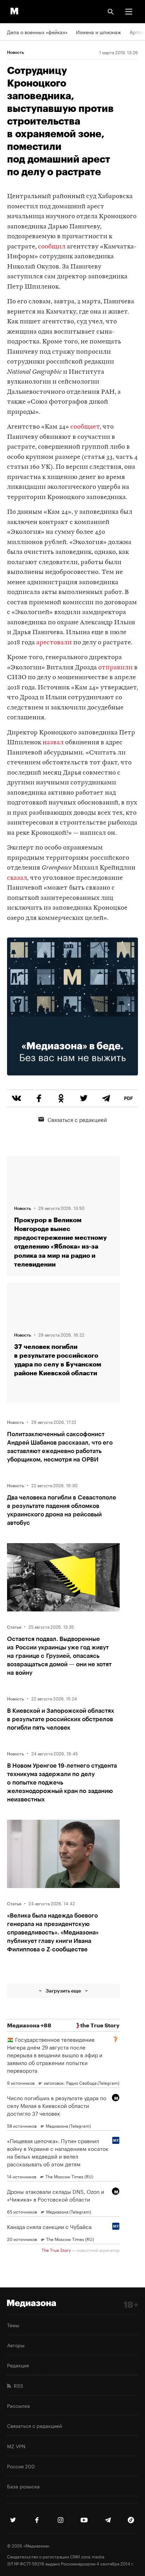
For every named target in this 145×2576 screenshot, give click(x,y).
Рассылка (18, 2405)
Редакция (18, 2365)
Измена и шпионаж (99, 32)
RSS (17, 2385)
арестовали (54, 643)
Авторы (16, 2345)
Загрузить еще (63, 1991)
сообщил (52, 247)
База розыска (23, 2486)
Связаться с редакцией (77, 1119)
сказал (17, 878)
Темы (13, 2325)
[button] (129, 12)
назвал (53, 743)
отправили (115, 668)
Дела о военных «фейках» (37, 32)
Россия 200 (21, 2466)
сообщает (85, 427)
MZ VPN (16, 2446)
